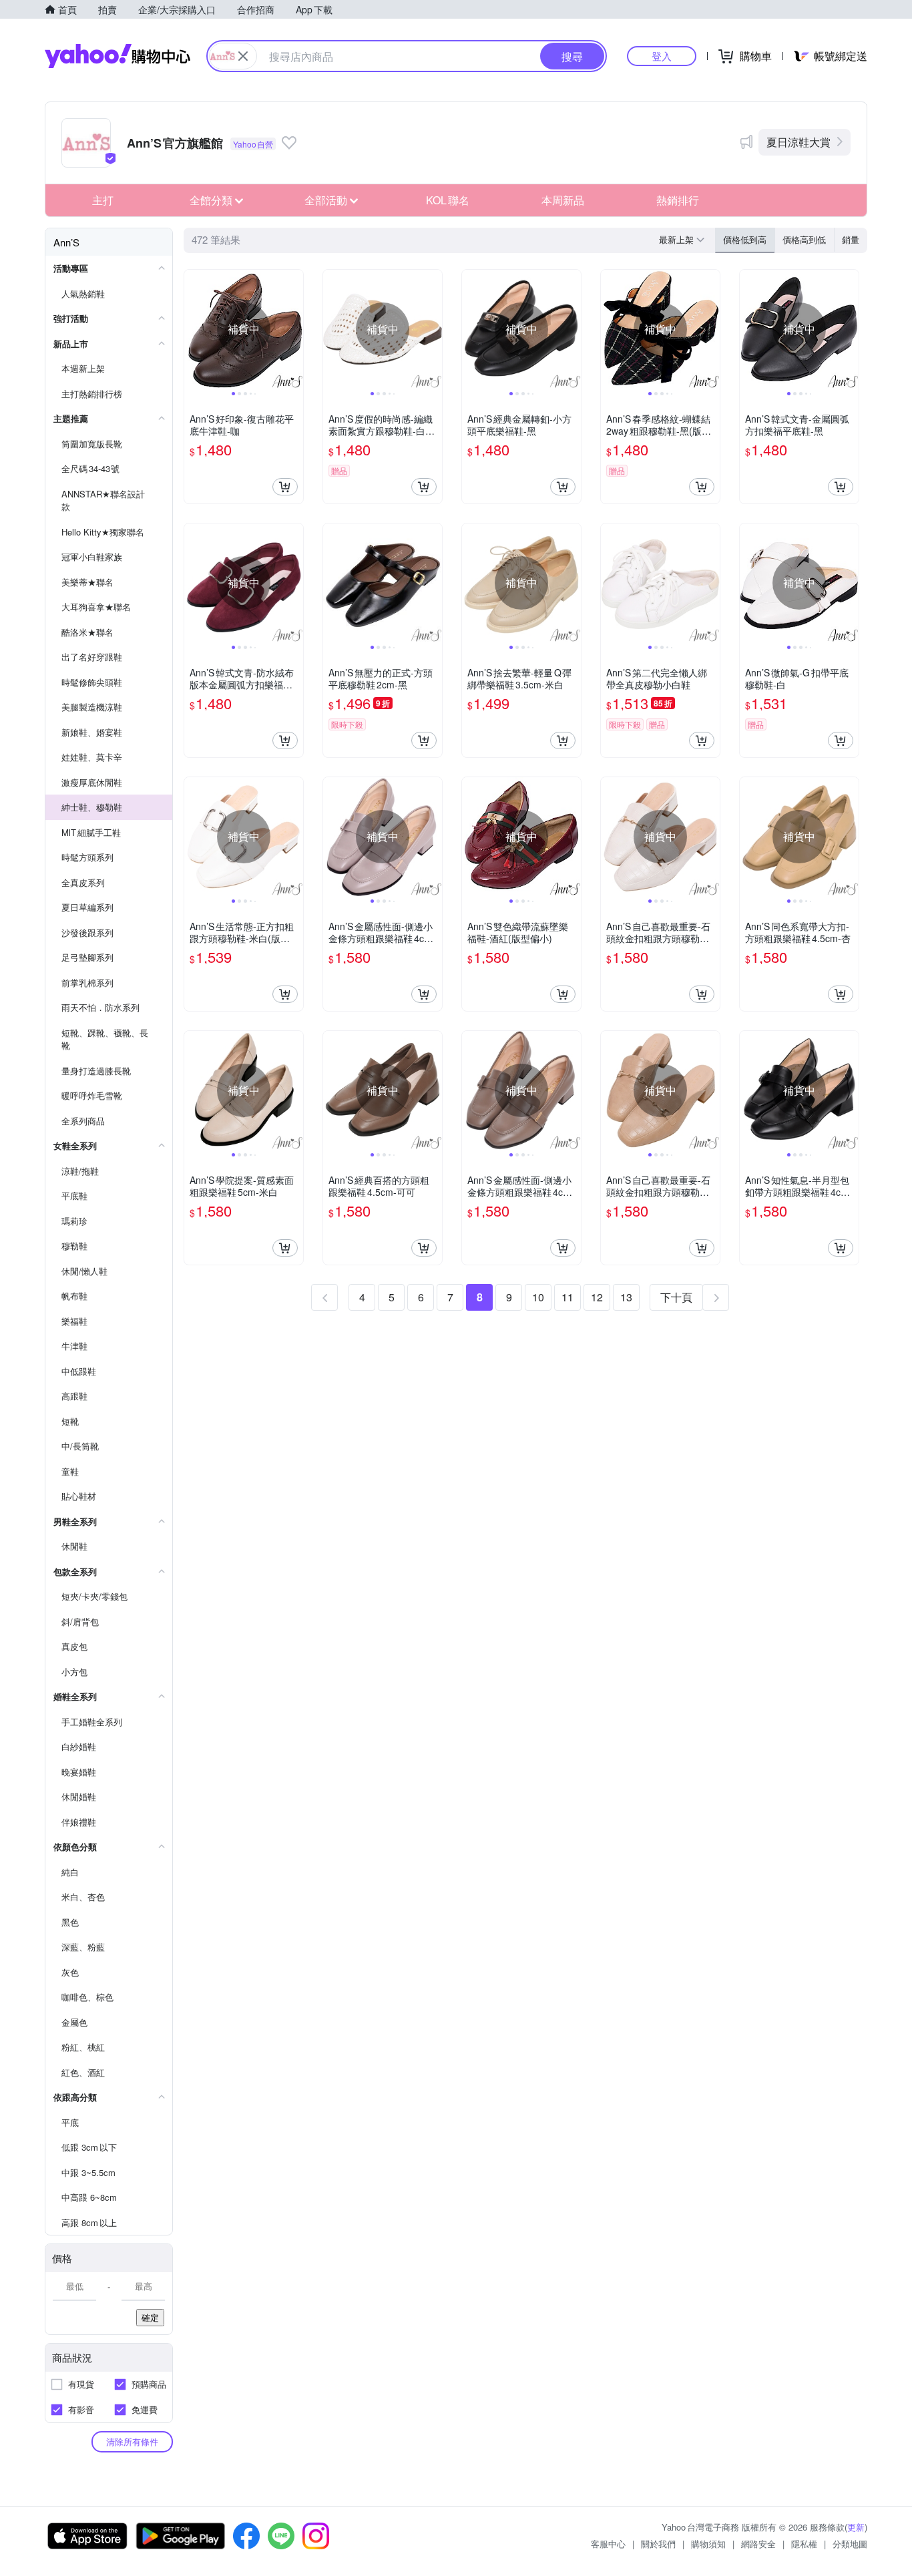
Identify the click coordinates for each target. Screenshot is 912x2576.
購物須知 (708, 2544)
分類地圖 (850, 2544)
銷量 (851, 239)
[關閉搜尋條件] (243, 56)
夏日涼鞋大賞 (799, 142)
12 (597, 1297)
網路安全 (758, 2544)
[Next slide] (294, 329)
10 (538, 1297)
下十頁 (676, 1297)
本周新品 (563, 200)
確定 (150, 2317)
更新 (856, 2527)
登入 (662, 56)
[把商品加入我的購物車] (285, 487)
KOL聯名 (448, 200)
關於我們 (658, 2544)
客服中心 (608, 2544)
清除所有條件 (132, 2441)
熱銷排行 (678, 200)
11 (567, 1297)
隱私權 (804, 2544)
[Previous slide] (193, 329)
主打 (103, 200)
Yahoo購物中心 (118, 56)
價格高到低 (804, 239)
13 (626, 1297)
